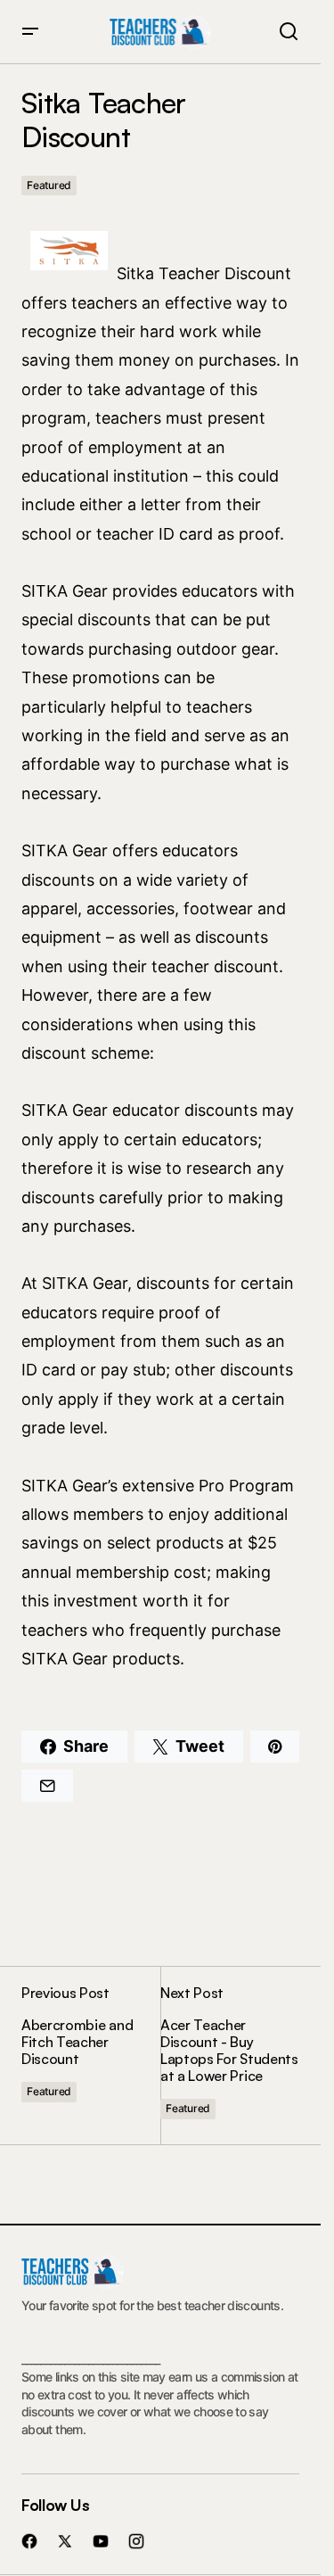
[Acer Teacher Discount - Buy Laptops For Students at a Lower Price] (230, 2055)
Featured (49, 185)
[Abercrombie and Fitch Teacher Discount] (91, 2055)
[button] (30, 32)
